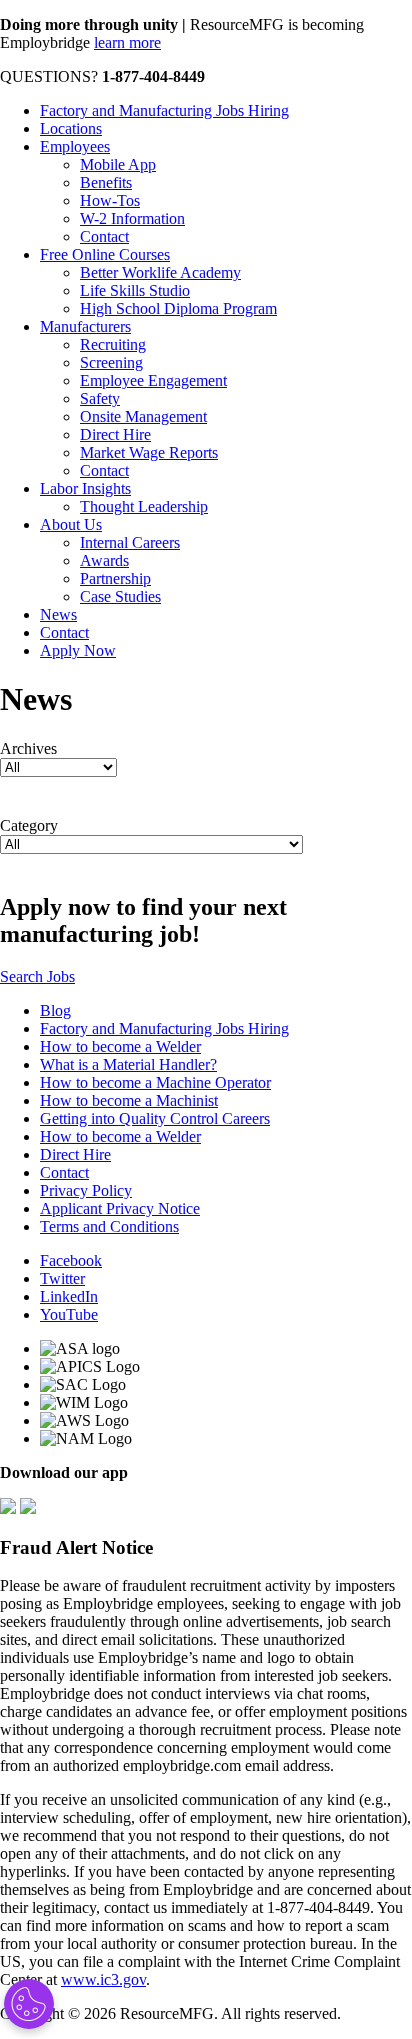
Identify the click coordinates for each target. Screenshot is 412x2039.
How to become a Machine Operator (155, 1082)
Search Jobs (37, 976)
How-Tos (110, 200)
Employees (75, 146)
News (58, 614)
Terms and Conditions (109, 1226)
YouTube (69, 1314)
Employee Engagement (153, 380)
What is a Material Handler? (128, 1064)
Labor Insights (85, 488)
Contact (104, 236)
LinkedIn (69, 1296)
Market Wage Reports (149, 452)
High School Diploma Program (178, 308)
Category (29, 825)
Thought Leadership (144, 506)
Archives (28, 748)
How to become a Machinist (129, 1100)
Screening (111, 362)
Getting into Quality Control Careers (155, 1118)
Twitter (62, 1278)
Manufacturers (85, 326)
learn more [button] (127, 42)
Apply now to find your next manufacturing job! (143, 920)
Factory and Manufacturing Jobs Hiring (164, 110)
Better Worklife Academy (160, 272)
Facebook (71, 1260)
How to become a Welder (120, 1046)
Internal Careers (130, 542)
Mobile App (118, 164)
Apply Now (78, 650)
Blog (55, 1010)
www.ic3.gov (103, 1979)
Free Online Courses (105, 254)
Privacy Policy (86, 1190)
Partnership (115, 578)
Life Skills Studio (135, 290)
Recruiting (113, 344)
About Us (71, 524)
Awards (104, 560)
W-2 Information (132, 218)
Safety (100, 398)
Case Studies (120, 596)
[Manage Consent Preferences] (29, 2004)
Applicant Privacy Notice (120, 1208)
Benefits (106, 182)
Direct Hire (115, 434)
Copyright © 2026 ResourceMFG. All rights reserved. (170, 2013)
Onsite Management (143, 416)
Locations (71, 128)
